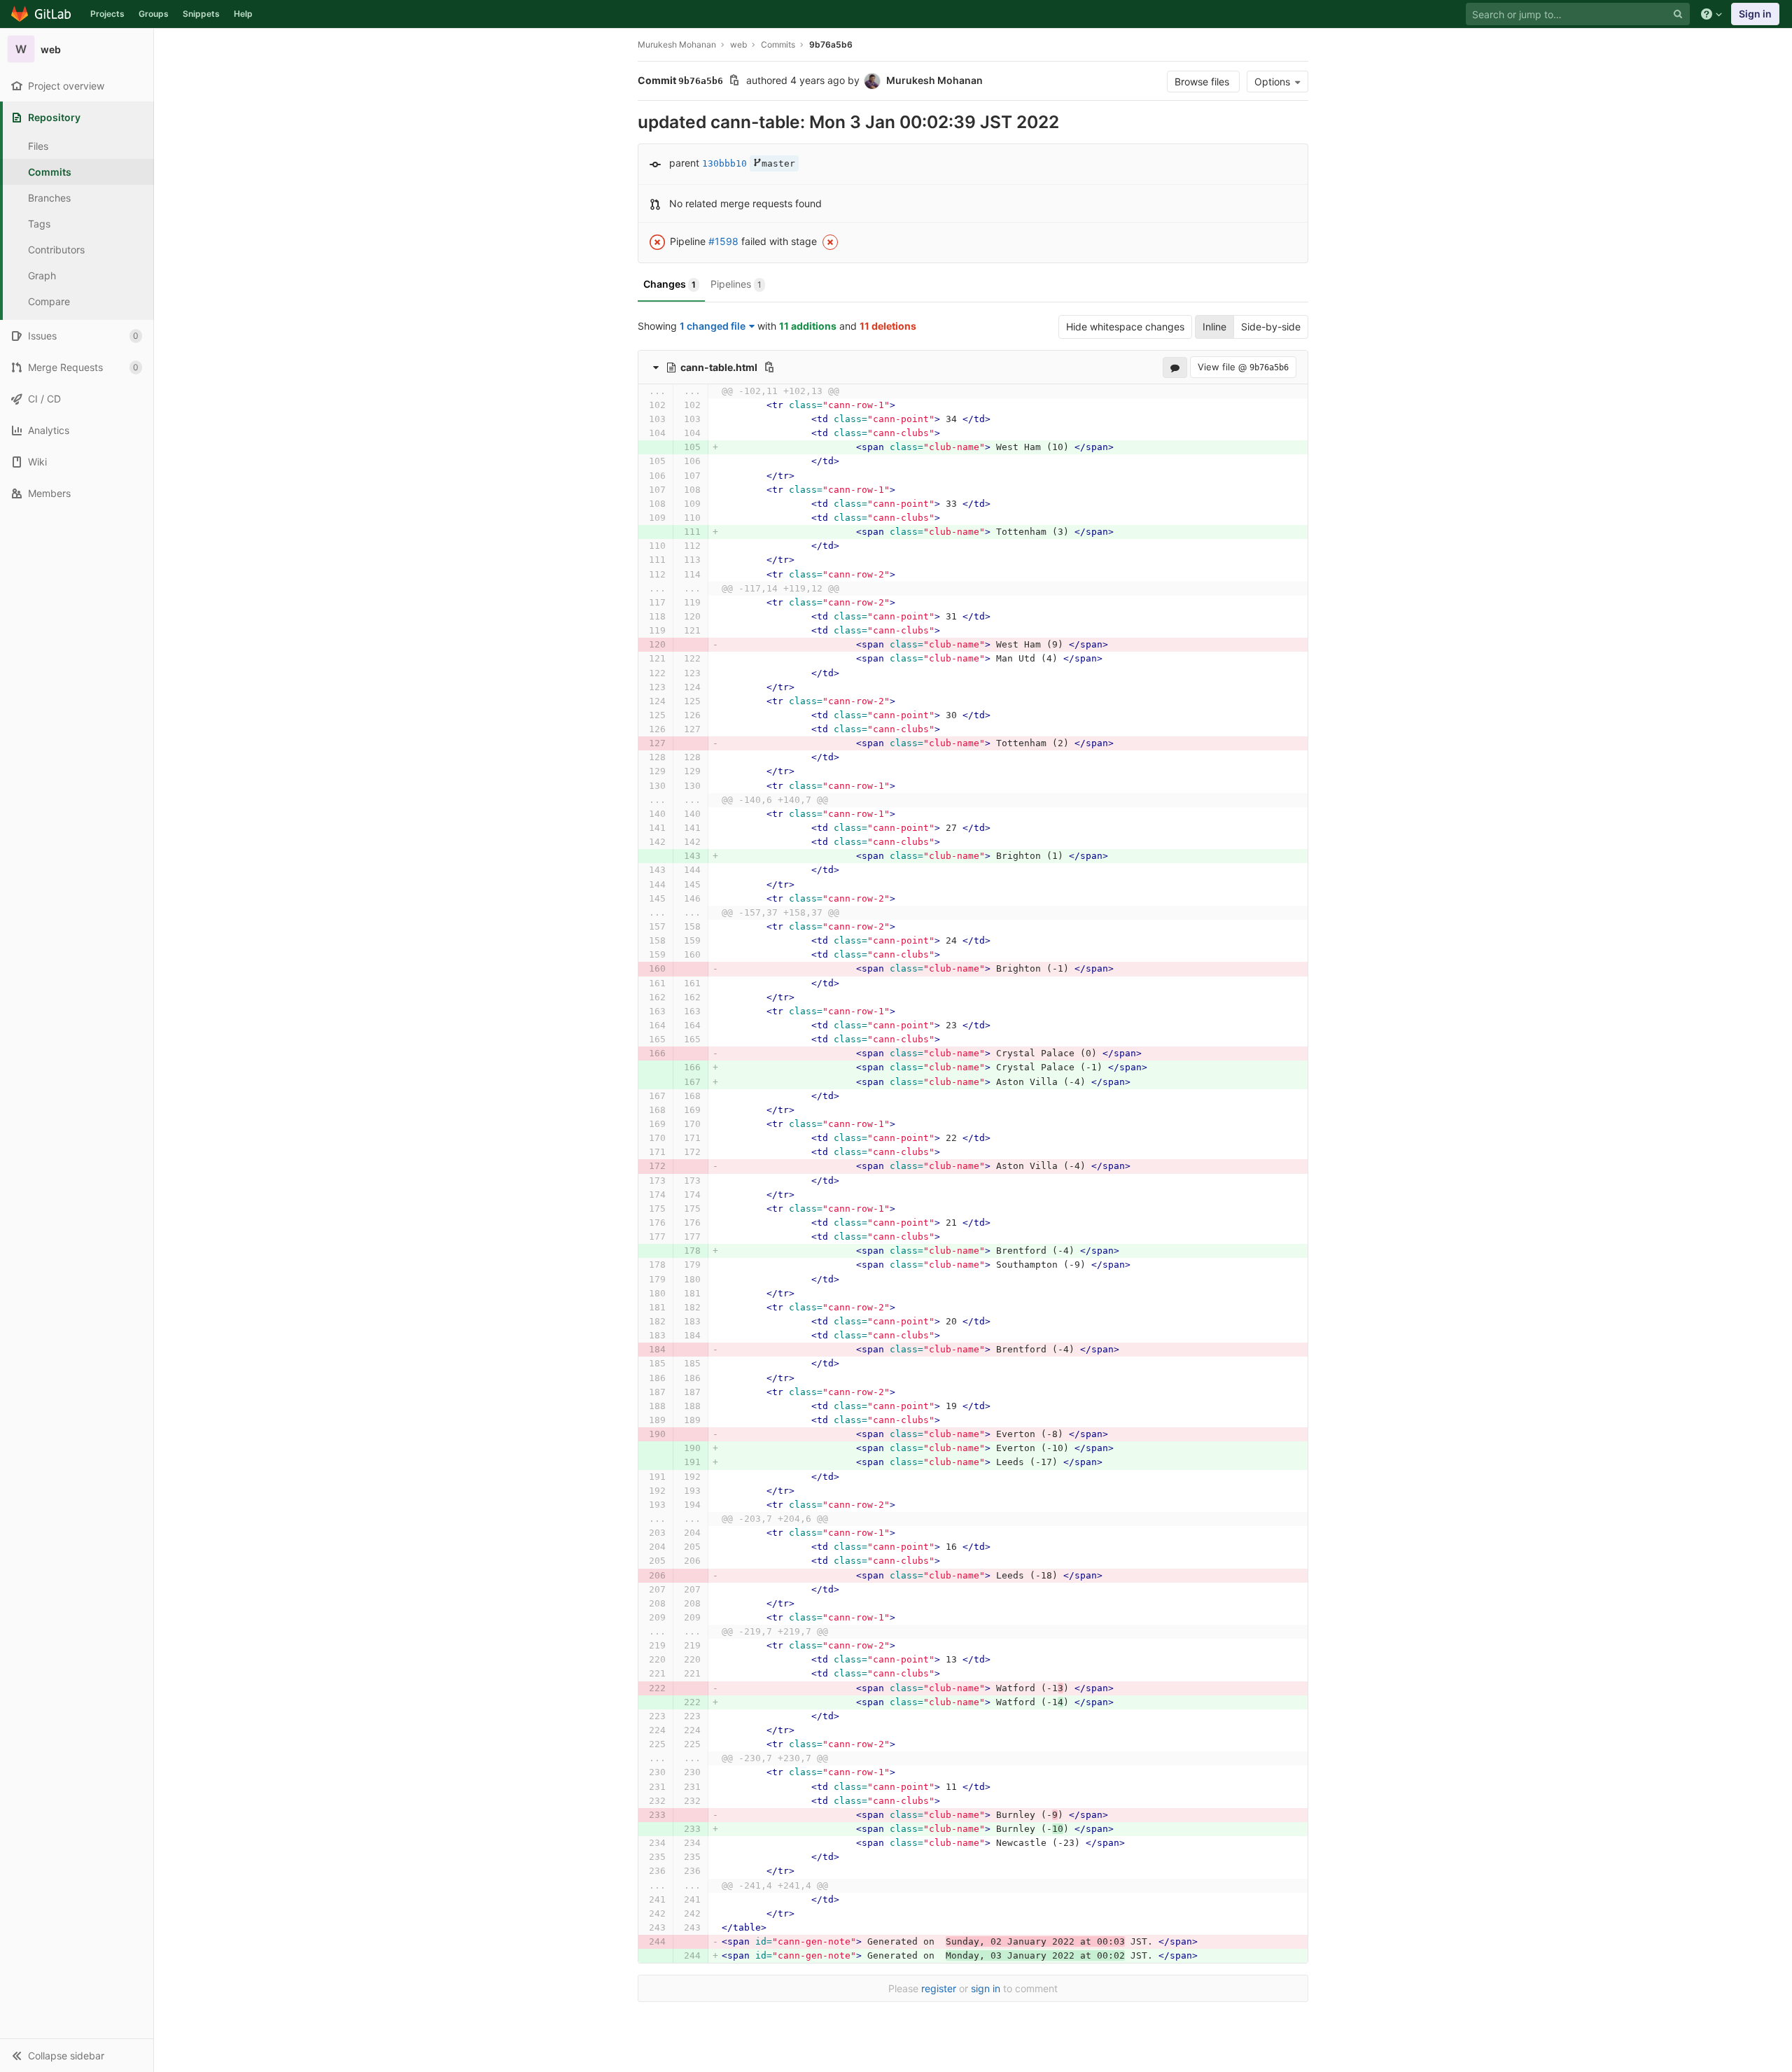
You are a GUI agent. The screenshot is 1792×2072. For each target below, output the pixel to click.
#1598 (723, 241)
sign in (986, 1988)
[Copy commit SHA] (734, 82)
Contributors (56, 250)
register (939, 1988)
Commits (50, 172)
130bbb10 (724, 163)
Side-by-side (1271, 327)
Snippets (201, 14)
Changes (670, 284)
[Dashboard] (42, 14)
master (778, 163)
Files (38, 146)
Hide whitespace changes (1125, 327)
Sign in (1755, 14)
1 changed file (713, 326)
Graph (42, 275)
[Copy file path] (769, 367)
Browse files (1203, 82)
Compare (49, 301)
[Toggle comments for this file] (1175, 367)
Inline (1214, 327)
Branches (49, 198)
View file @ (1243, 367)
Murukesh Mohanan (677, 44)
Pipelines (736, 284)
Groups (154, 14)
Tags (39, 224)
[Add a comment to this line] (638, 405)
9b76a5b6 (831, 44)
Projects (107, 14)
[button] (77, 2055)
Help (243, 14)
